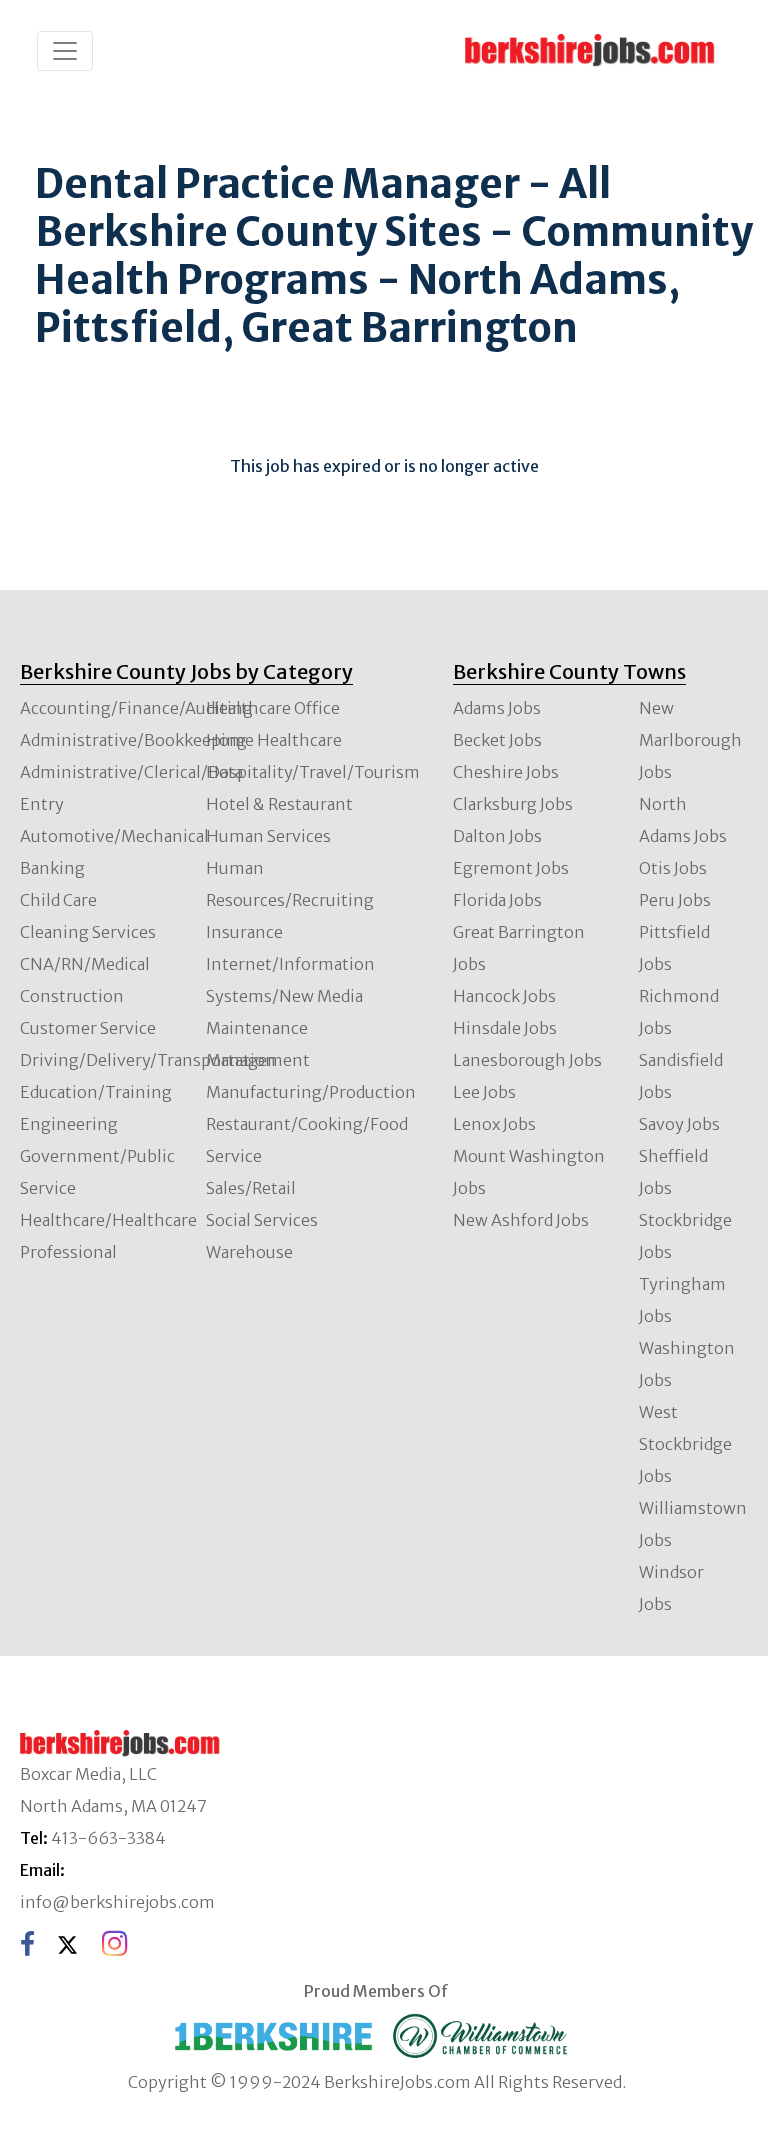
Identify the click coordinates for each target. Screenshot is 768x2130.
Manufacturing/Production (311, 1092)
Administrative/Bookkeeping (133, 740)
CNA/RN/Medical (85, 964)
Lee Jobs (484, 1092)
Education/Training (96, 1092)
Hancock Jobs (504, 996)
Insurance (244, 932)
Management (258, 1060)
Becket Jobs (497, 740)
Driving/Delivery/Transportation (148, 1060)
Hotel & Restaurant (279, 804)
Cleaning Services (88, 932)
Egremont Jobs (511, 868)
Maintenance (257, 1028)
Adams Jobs (497, 708)
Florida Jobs (497, 900)
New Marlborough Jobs (690, 740)
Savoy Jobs (679, 1124)
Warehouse (249, 1252)
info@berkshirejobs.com (117, 1902)
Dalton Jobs (497, 836)
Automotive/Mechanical (114, 836)
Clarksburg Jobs (513, 804)
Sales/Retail (251, 1188)
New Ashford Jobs (521, 1220)
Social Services (262, 1220)
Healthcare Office (273, 708)
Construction (72, 996)
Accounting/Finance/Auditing (136, 708)
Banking (52, 868)
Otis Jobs (673, 868)
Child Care (58, 900)
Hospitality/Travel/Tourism (313, 772)
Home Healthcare (274, 740)
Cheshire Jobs (506, 772)
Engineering (69, 1124)
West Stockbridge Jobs (685, 1444)
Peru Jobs (675, 900)
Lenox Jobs (494, 1124)
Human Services (268, 836)
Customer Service (88, 1028)
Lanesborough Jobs (527, 1060)
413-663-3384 (108, 1838)
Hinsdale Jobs (505, 1028)
